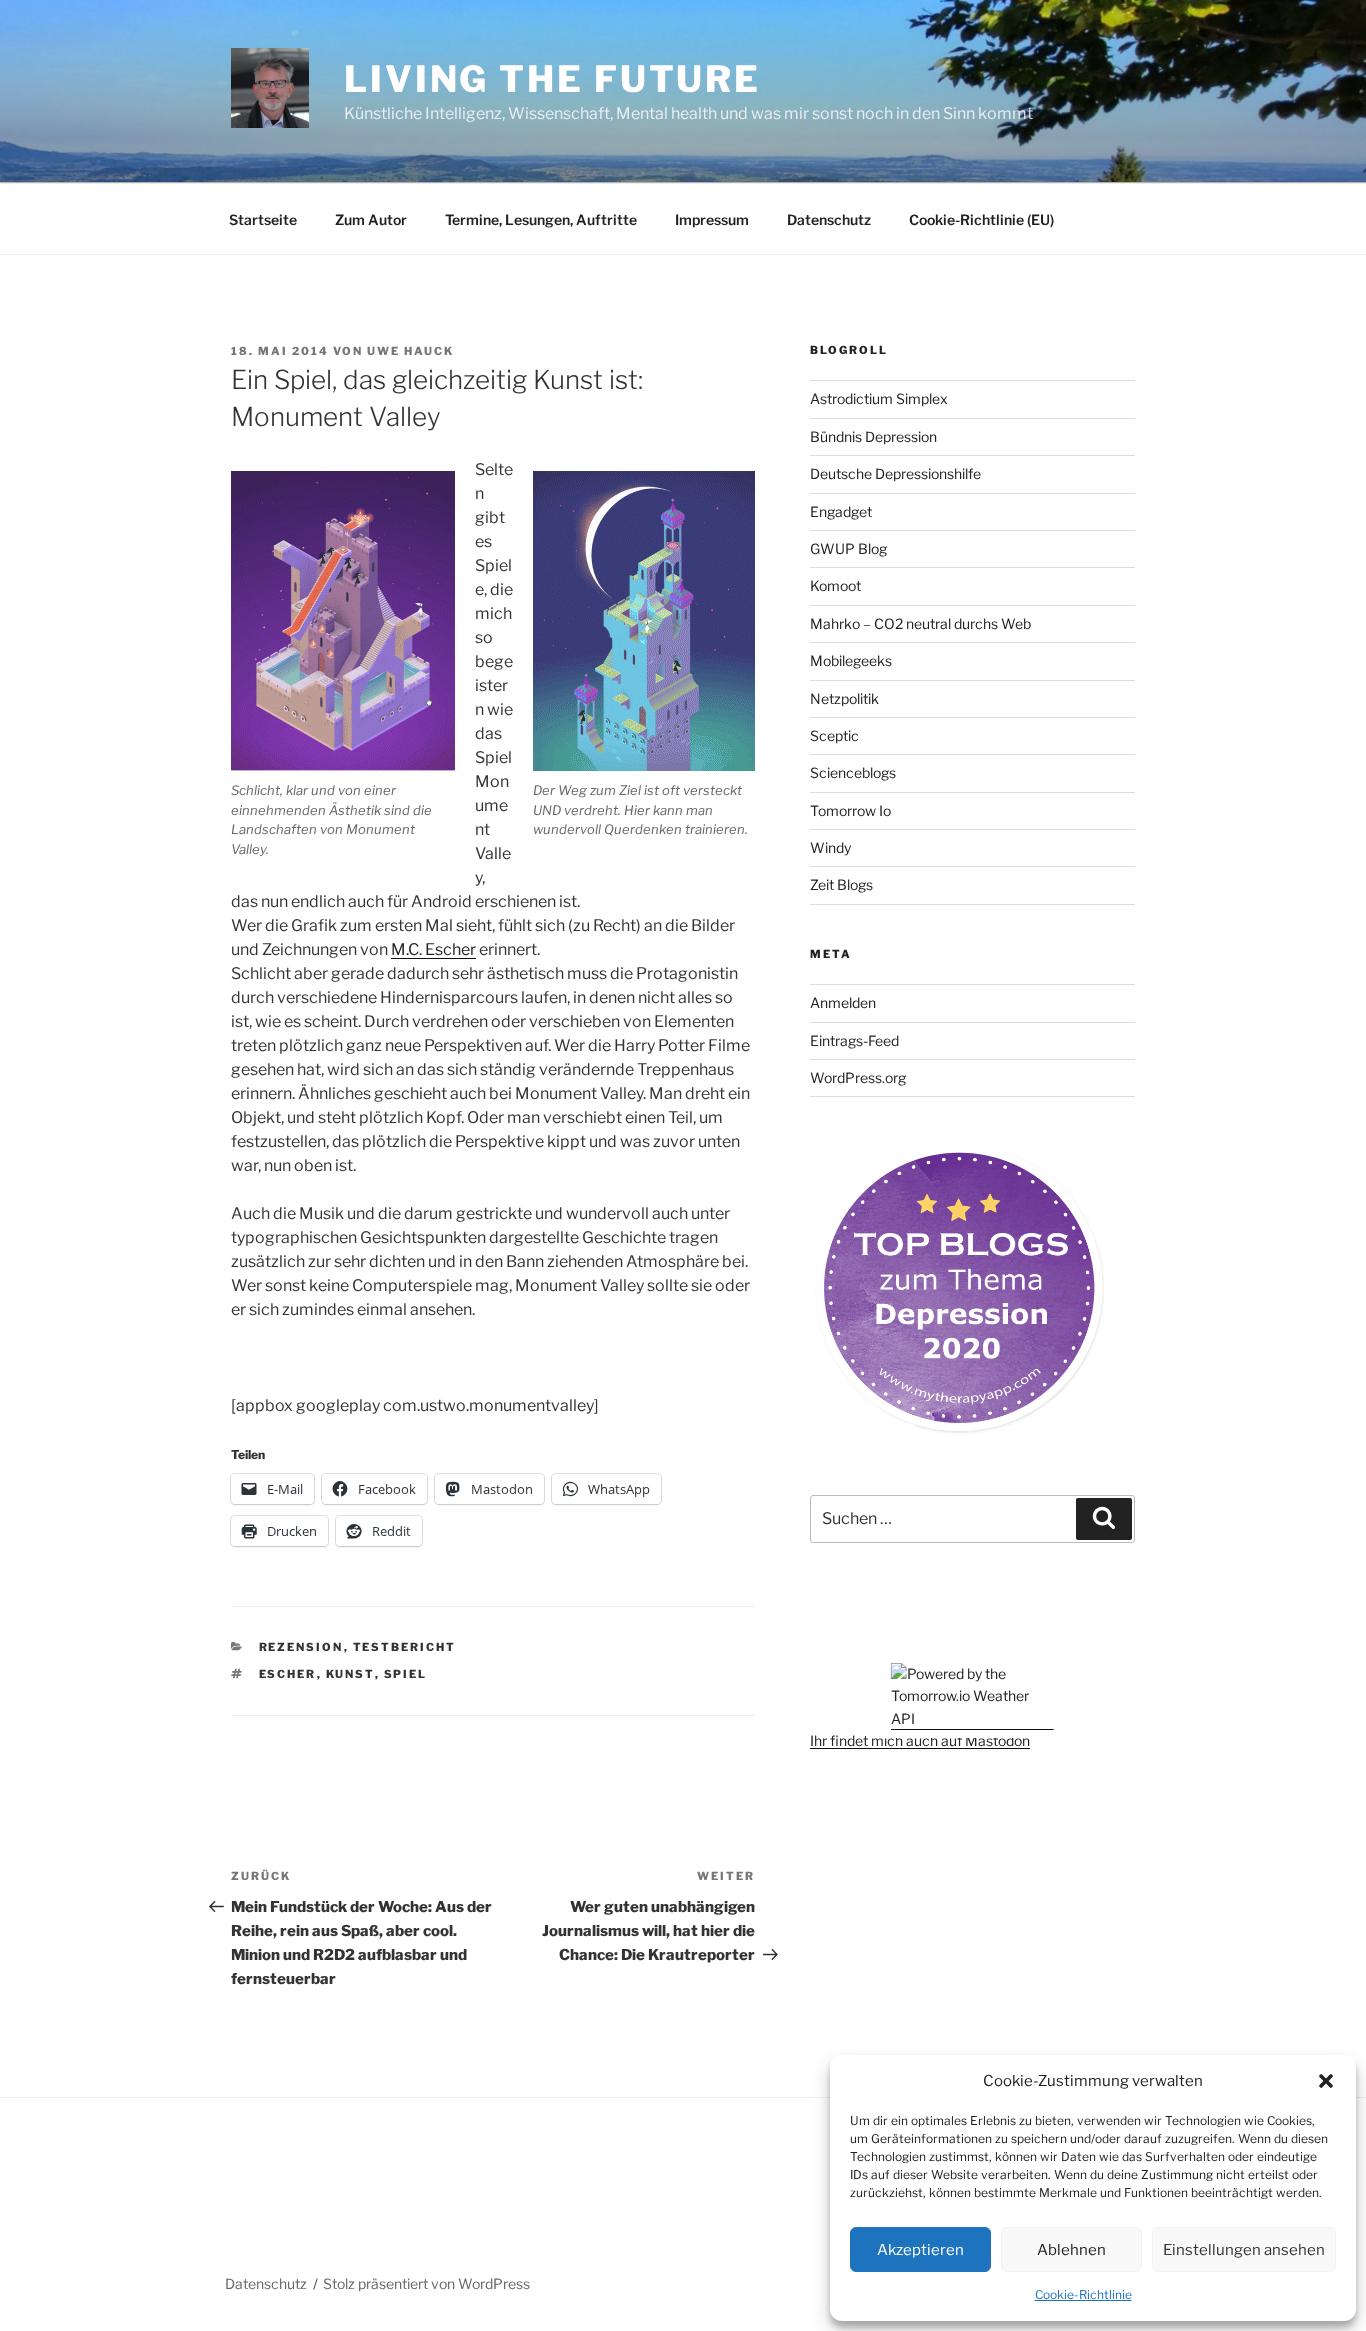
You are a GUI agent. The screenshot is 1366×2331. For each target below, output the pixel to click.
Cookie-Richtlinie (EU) (981, 219)
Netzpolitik (844, 698)
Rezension (301, 1647)
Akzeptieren (920, 2250)
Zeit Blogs (841, 884)
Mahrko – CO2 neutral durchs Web (920, 623)
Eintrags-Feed (854, 1040)
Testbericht (405, 1647)
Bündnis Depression (873, 436)
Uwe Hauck (410, 351)
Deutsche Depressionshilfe (895, 473)
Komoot (835, 585)
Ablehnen (1071, 2250)
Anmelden (843, 1002)
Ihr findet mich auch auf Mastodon (920, 1740)
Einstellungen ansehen (1244, 2250)
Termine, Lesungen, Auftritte (541, 219)
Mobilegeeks (851, 660)
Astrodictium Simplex (879, 398)
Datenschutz (829, 219)
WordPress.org (858, 1077)
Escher (288, 1674)
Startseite (263, 219)
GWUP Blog (848, 548)
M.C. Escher (433, 949)
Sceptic (834, 735)
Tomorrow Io (850, 810)
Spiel (406, 1674)
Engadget (841, 511)
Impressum (712, 219)
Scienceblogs (853, 772)
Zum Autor (371, 219)
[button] (1326, 2081)
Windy (830, 847)
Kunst (350, 1674)
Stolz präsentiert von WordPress (426, 2283)
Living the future (552, 79)
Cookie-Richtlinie (1083, 2294)
